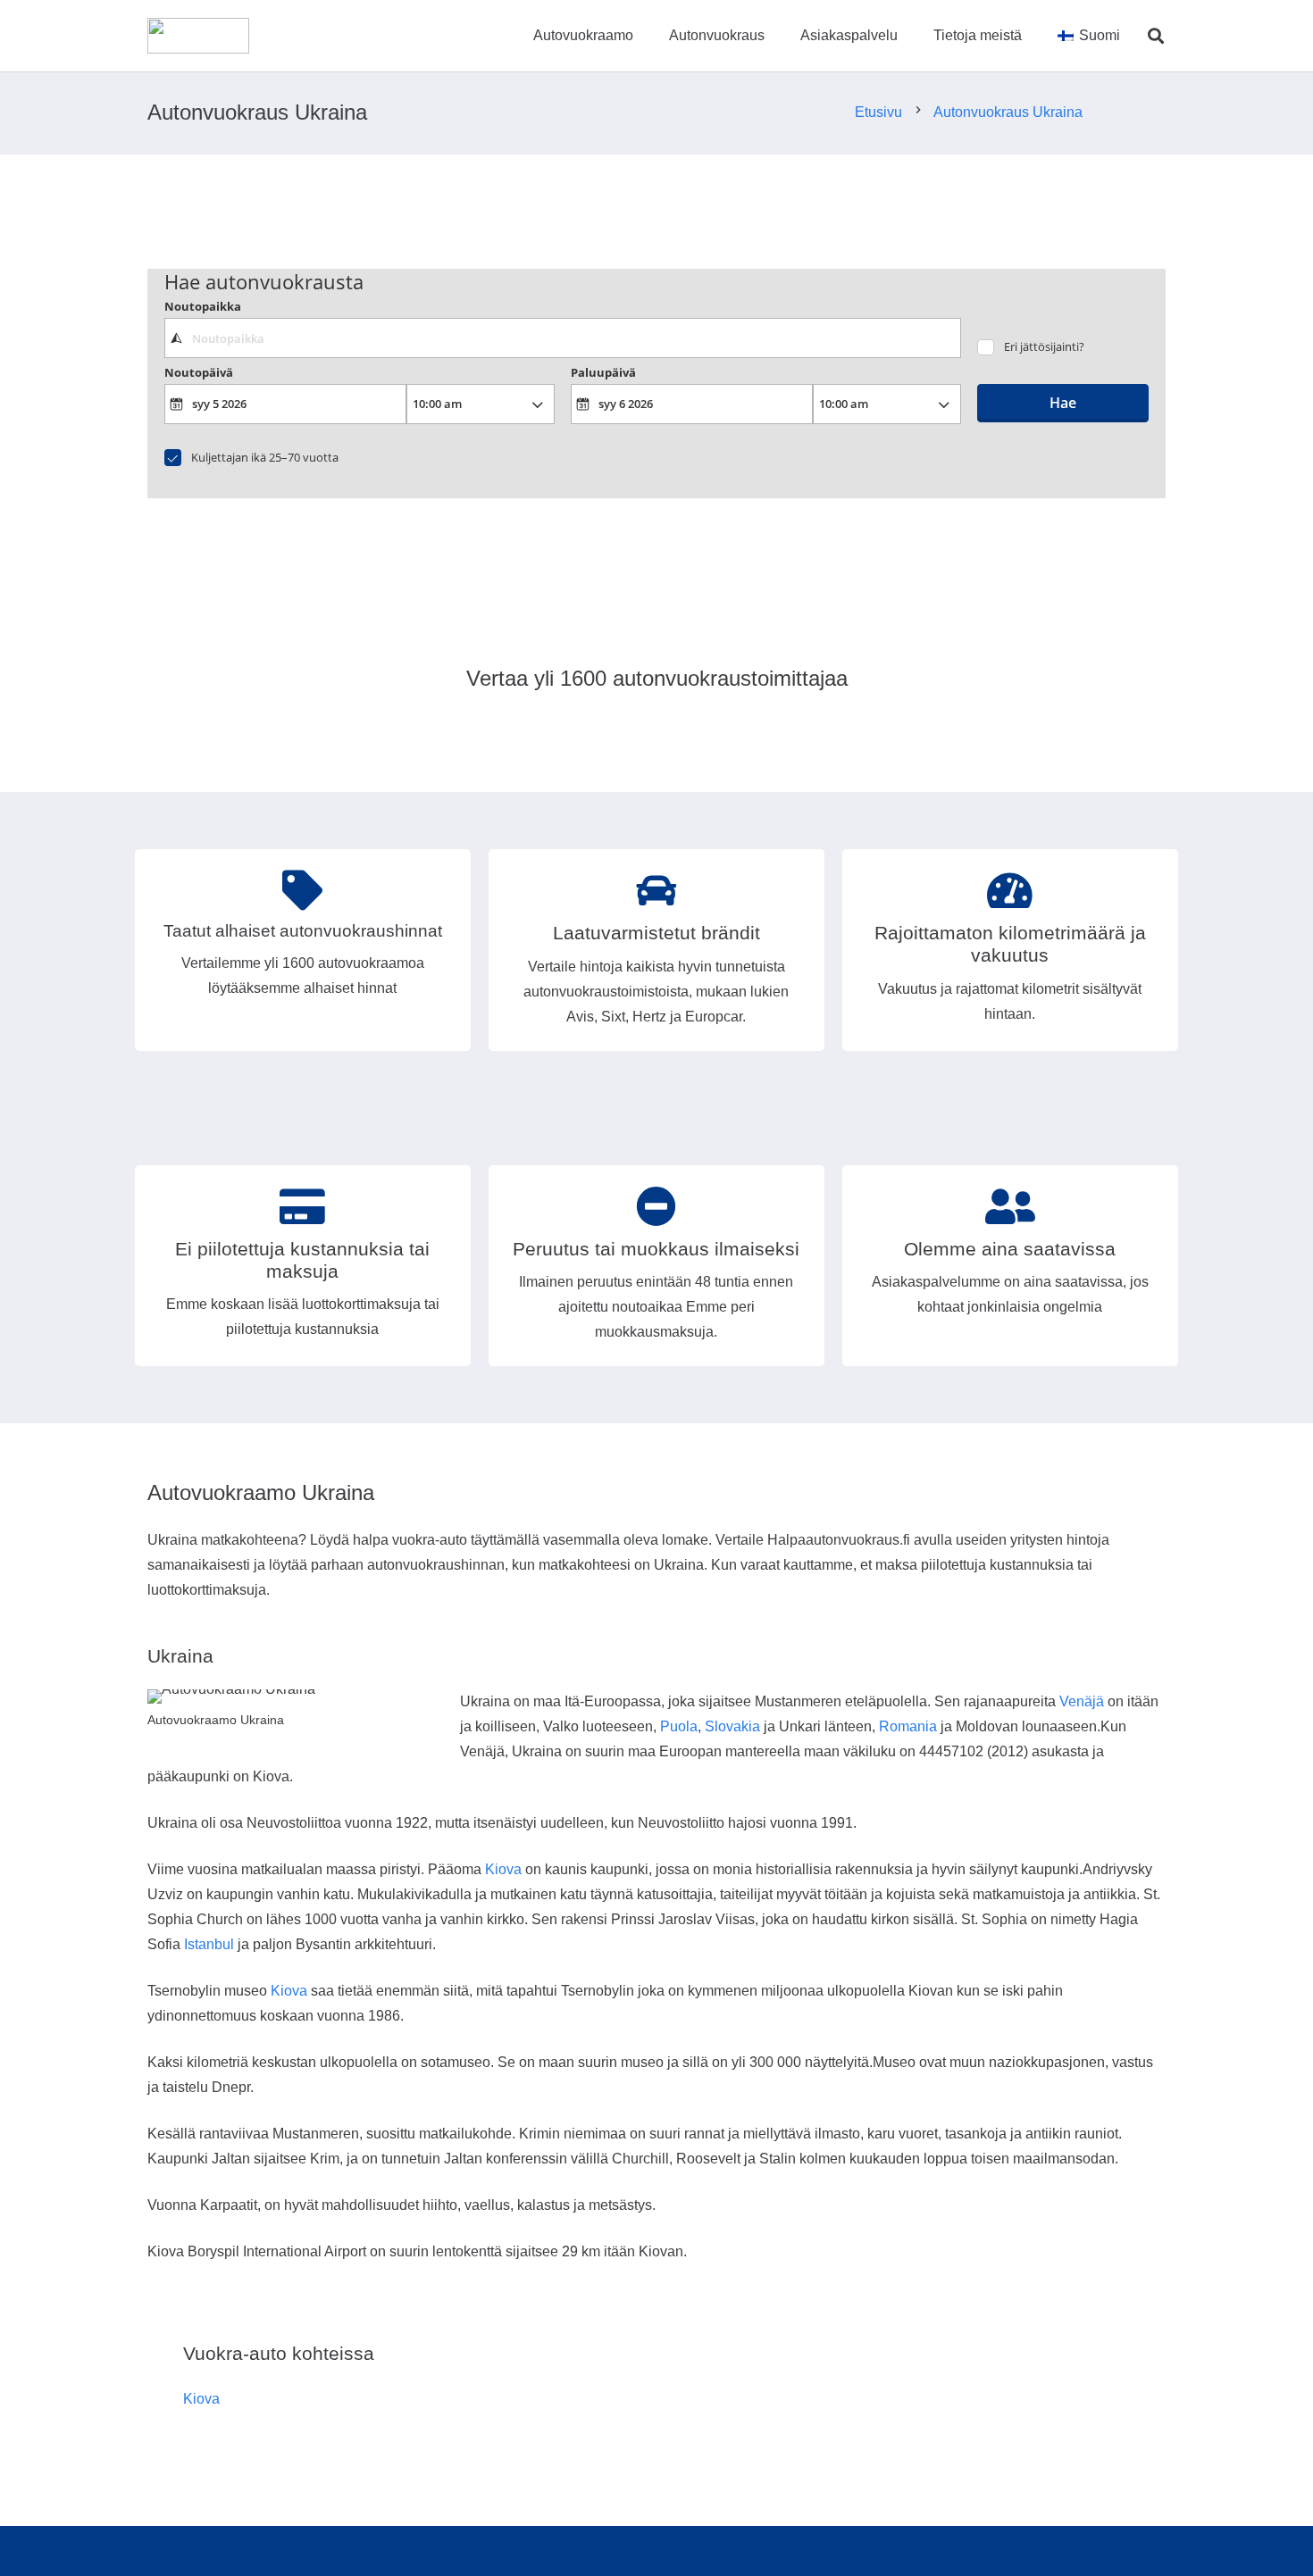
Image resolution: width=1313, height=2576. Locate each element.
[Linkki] (198, 36)
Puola (679, 1726)
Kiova (503, 1869)
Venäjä (1082, 1701)
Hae (1063, 403)
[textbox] (562, 338)
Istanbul (209, 1944)
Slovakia (732, 1726)
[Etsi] (1156, 36)
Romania (908, 1726)
